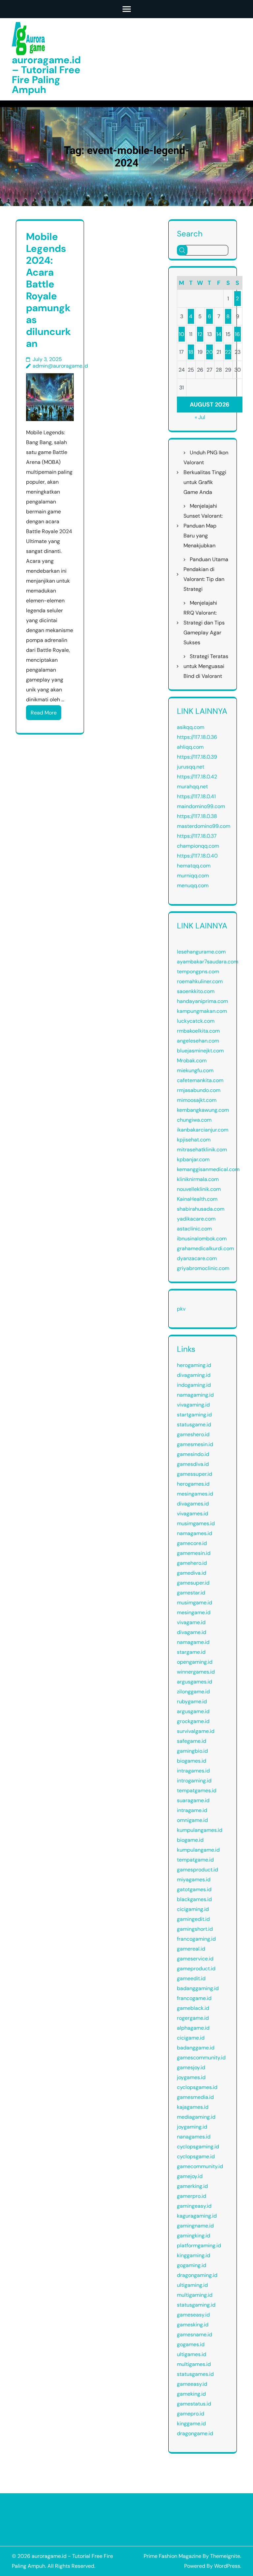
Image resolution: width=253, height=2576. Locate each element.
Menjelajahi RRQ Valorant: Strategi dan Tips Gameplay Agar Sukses (204, 623)
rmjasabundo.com (199, 1090)
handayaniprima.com (202, 1001)
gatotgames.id (194, 1889)
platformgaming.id (199, 2245)
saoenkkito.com (196, 991)
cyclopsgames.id (197, 2087)
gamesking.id (193, 2325)
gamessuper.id (195, 1474)
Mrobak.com (192, 1061)
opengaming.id (195, 1662)
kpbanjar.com (193, 1159)
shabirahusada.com (201, 1209)
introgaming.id (194, 1781)
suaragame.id (193, 1800)
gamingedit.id (193, 1919)
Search (190, 233)
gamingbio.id (192, 1751)
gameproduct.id (196, 1969)
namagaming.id (195, 1395)
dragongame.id (195, 2433)
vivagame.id (191, 1622)
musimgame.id (195, 1603)
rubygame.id (192, 1701)
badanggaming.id (198, 1988)
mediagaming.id (196, 2117)
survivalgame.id (196, 1731)
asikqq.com (191, 727)
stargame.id (191, 1652)
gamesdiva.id (193, 1464)
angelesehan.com (198, 1041)
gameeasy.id (192, 2384)
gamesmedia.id (195, 2097)
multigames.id (194, 2364)
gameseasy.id (193, 2315)
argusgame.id (193, 1711)
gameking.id (191, 2394)
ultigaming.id (192, 2285)
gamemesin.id (194, 1553)
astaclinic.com (194, 1229)
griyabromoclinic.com (203, 1268)
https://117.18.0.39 (197, 757)
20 (210, 352)
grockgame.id (193, 1721)
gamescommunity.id (201, 2058)
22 (228, 352)
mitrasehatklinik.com (202, 1150)
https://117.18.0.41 (196, 796)
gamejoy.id (190, 2176)
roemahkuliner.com (200, 981)
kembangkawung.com (203, 1110)
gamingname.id (195, 2226)
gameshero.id (193, 1434)
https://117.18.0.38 (197, 816)
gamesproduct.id (197, 1870)
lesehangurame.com (201, 952)
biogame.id (190, 1840)
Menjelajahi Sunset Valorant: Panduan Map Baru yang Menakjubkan (203, 526)
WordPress (227, 2566)
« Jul (200, 417)
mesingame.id (194, 1612)
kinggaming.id (194, 2255)
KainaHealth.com (197, 1199)
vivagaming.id (193, 1405)
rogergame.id (193, 2018)
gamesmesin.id (195, 1444)
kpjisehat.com (194, 1140)
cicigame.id (191, 2038)
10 (182, 334)
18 (191, 352)
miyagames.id (194, 1879)
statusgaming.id (196, 2305)
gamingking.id (194, 2236)
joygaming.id (192, 2127)
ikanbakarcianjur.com (203, 1130)
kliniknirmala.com (198, 1179)
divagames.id (193, 1504)
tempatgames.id (197, 1790)
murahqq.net (192, 787)
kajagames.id (193, 2107)
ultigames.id (192, 2354)
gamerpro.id (192, 2196)
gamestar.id (191, 1593)
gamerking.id (192, 2186)
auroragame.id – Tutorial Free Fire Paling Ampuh (46, 75)
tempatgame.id (195, 1860)
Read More (44, 713)
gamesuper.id (193, 1583)
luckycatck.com (196, 1021)
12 (200, 334)
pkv (181, 1309)
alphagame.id (193, 2028)
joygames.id (191, 2077)
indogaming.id (194, 1385)
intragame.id (192, 1810)
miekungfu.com (195, 1070)
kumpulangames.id (200, 1830)
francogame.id (194, 1998)
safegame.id (192, 1741)
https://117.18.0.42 (197, 777)
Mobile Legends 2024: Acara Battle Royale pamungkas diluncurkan (48, 290)
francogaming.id (196, 1939)
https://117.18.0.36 (197, 737)
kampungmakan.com (202, 1011)
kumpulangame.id (198, 1850)
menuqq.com (193, 885)
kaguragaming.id (197, 2216)
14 (219, 334)
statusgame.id (194, 1424)
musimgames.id (196, 1523)
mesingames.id (195, 1494)
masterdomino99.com (204, 826)
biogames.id (192, 1761)
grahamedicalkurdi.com (205, 1248)
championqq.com (198, 846)
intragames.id (193, 1771)
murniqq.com (193, 876)
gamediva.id (192, 1573)
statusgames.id (195, 2374)
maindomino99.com (201, 806)
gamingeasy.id (194, 2206)
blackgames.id (194, 1899)
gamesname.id (195, 2334)
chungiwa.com (194, 1120)
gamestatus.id (194, 2404)
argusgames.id (195, 1682)
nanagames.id (194, 2137)
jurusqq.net (191, 767)
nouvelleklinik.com (199, 1189)
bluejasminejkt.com (200, 1051)
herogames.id (193, 1484)
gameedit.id (191, 1978)
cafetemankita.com (200, 1080)
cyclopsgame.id (196, 2156)
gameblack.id (193, 2008)
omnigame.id (192, 1820)
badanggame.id (196, 2048)
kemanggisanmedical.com (208, 1169)
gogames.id (191, 2344)
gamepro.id (191, 2414)
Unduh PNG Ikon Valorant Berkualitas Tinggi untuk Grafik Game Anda (206, 472)
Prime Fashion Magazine (172, 2556)
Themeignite (225, 2556)
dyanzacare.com (197, 1258)
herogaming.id (194, 1365)
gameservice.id (195, 1959)
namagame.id (193, 1642)
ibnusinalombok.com (202, 1239)
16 (237, 334)
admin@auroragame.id (60, 366)
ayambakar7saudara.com (208, 962)
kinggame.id (191, 2424)
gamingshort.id (195, 1929)
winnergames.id (196, 1672)
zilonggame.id (193, 1692)
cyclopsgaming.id (198, 2147)
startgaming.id (194, 1415)
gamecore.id (192, 1543)
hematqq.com (194, 866)
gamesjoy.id (191, 2067)
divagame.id (192, 1632)
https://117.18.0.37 (197, 836)
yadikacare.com (196, 1219)
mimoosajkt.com (197, 1100)
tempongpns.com (198, 971)
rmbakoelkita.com (198, 1031)
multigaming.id (195, 2295)
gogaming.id (192, 2265)
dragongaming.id (197, 2275)
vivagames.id (193, 1514)
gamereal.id (191, 1949)
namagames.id (195, 1533)
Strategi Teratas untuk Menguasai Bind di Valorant (206, 666)
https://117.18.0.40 (197, 856)
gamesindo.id (193, 1454)
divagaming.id (194, 1375)
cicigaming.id (193, 1909)
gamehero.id (192, 1563)
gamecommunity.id (200, 2166)
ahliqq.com (190, 747)
